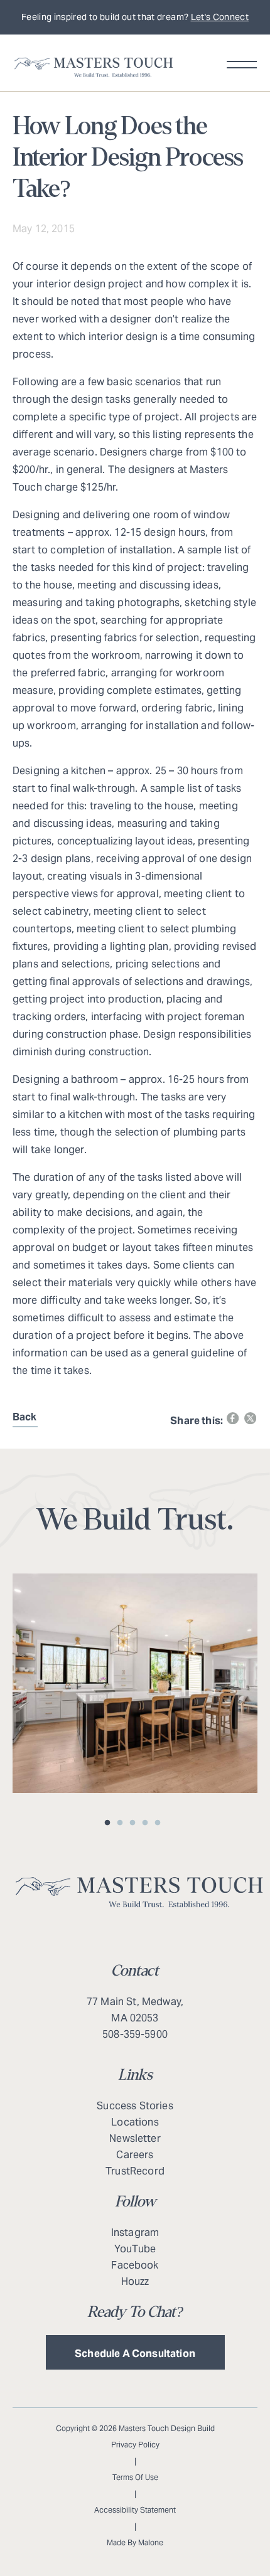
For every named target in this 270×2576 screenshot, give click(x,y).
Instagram (135, 2233)
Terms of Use (135, 2477)
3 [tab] (135, 1823)
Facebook (135, 2265)
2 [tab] (122, 1823)
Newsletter (135, 2138)
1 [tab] (110, 1823)
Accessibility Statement (135, 2510)
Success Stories (135, 2106)
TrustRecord (135, 2171)
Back (25, 1417)
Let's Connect (220, 17)
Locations (135, 2122)
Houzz (135, 2281)
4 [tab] (148, 1823)
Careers (135, 2155)
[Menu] (240, 66)
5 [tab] (160, 1823)
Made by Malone (135, 2542)
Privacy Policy (135, 2445)
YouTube (135, 2249)
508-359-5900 (135, 2034)
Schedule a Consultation (135, 2354)
